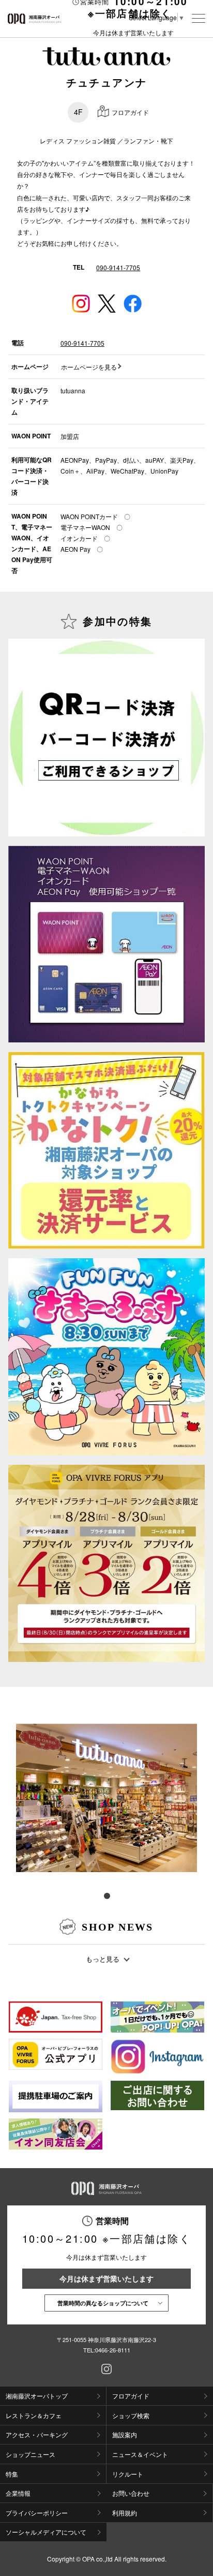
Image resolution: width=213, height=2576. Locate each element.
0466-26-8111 (113, 2350)
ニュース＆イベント (140, 2454)
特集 (12, 2474)
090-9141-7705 (118, 267)
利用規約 (125, 2513)
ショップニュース (31, 2454)
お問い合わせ (131, 2493)
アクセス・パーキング (37, 2434)
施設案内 (125, 2434)
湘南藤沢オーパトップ (37, 2396)
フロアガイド (131, 2396)
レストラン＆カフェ (34, 2415)
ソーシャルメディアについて (46, 2532)
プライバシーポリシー (37, 2513)
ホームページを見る (89, 367)
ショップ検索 (131, 2415)
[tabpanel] (106, 1797)
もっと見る (103, 1959)
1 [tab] (106, 1895)
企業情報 (18, 2493)
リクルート (128, 2474)
